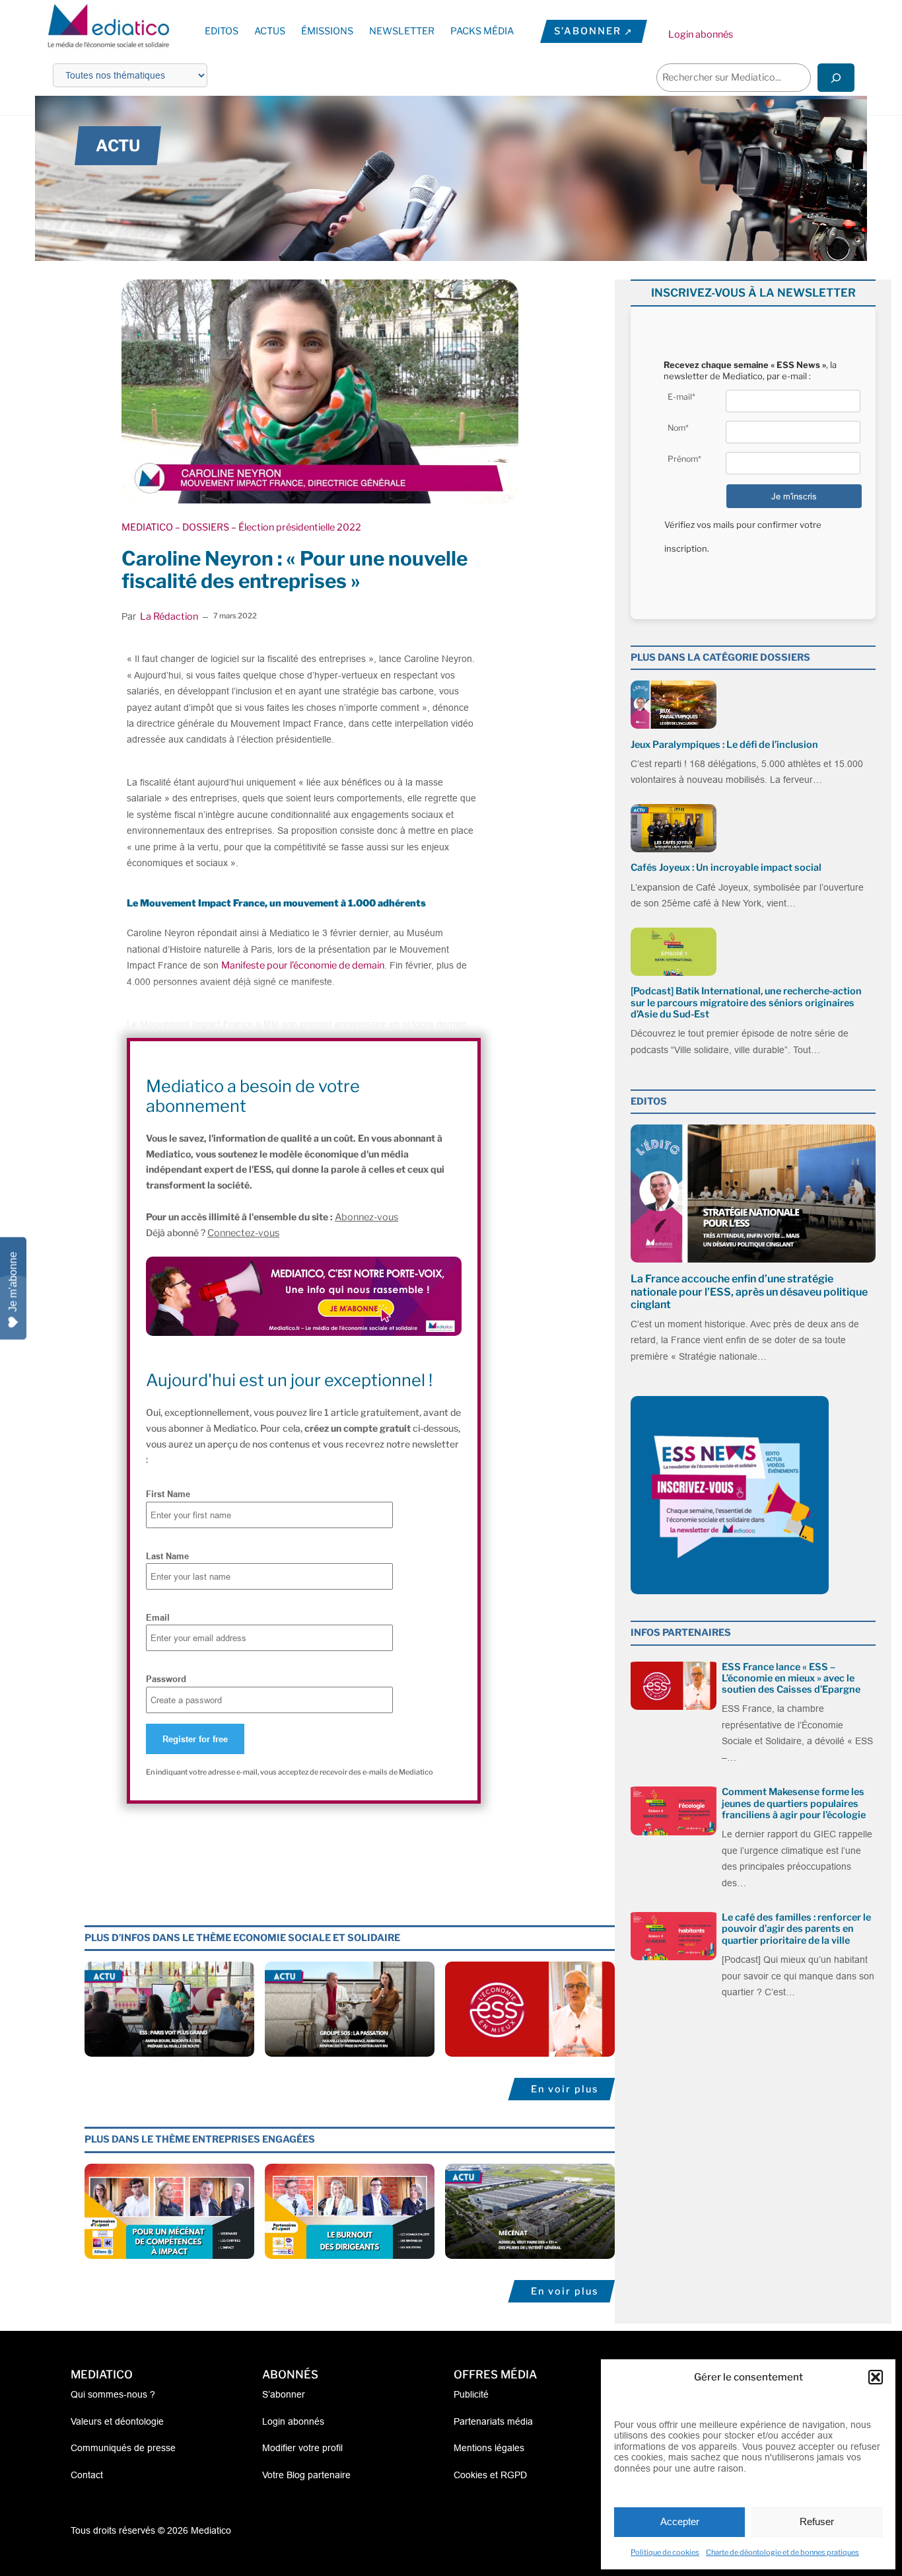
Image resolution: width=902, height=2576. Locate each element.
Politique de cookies (665, 2552)
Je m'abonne (13, 1281)
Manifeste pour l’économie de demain (303, 965)
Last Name (167, 1556)
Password (166, 1679)
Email (158, 1617)
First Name (168, 1494)
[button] (876, 2377)
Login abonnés (701, 34)
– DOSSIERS (201, 527)
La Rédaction (169, 616)
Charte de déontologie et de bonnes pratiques (782, 2552)
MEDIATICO (147, 527)
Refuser (817, 2521)
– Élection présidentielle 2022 (295, 527)
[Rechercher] (836, 78)
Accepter (680, 2521)
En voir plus (565, 2089)
